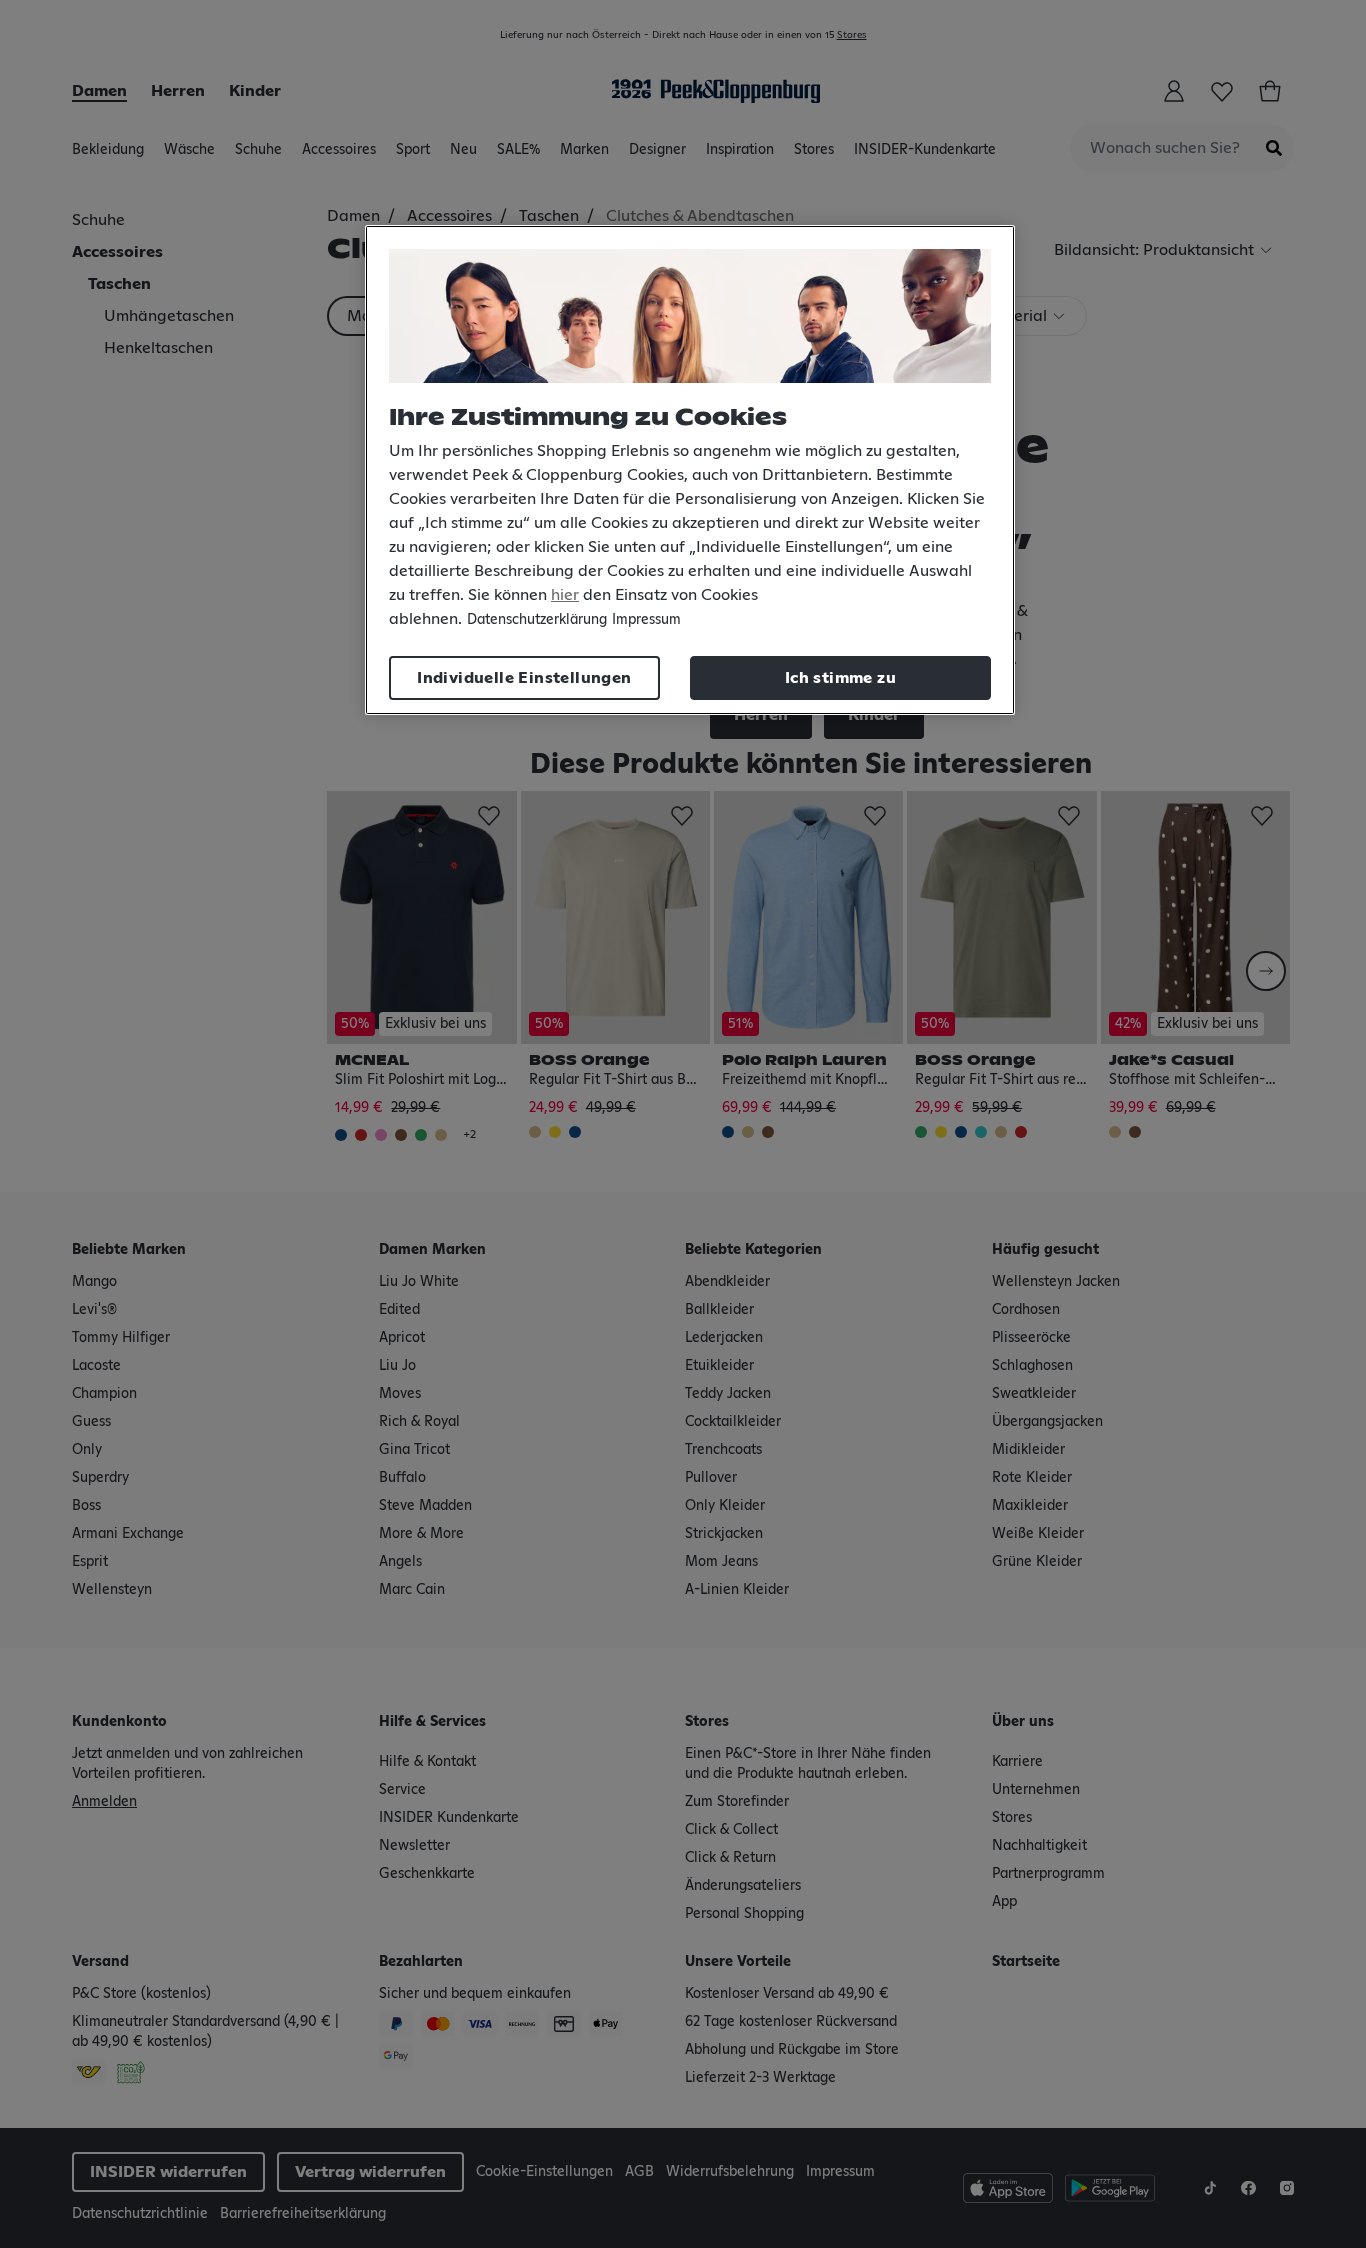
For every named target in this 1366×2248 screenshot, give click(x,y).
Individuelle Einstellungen (524, 678)
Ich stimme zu (840, 678)
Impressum (646, 620)
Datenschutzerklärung (537, 620)
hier (565, 595)
